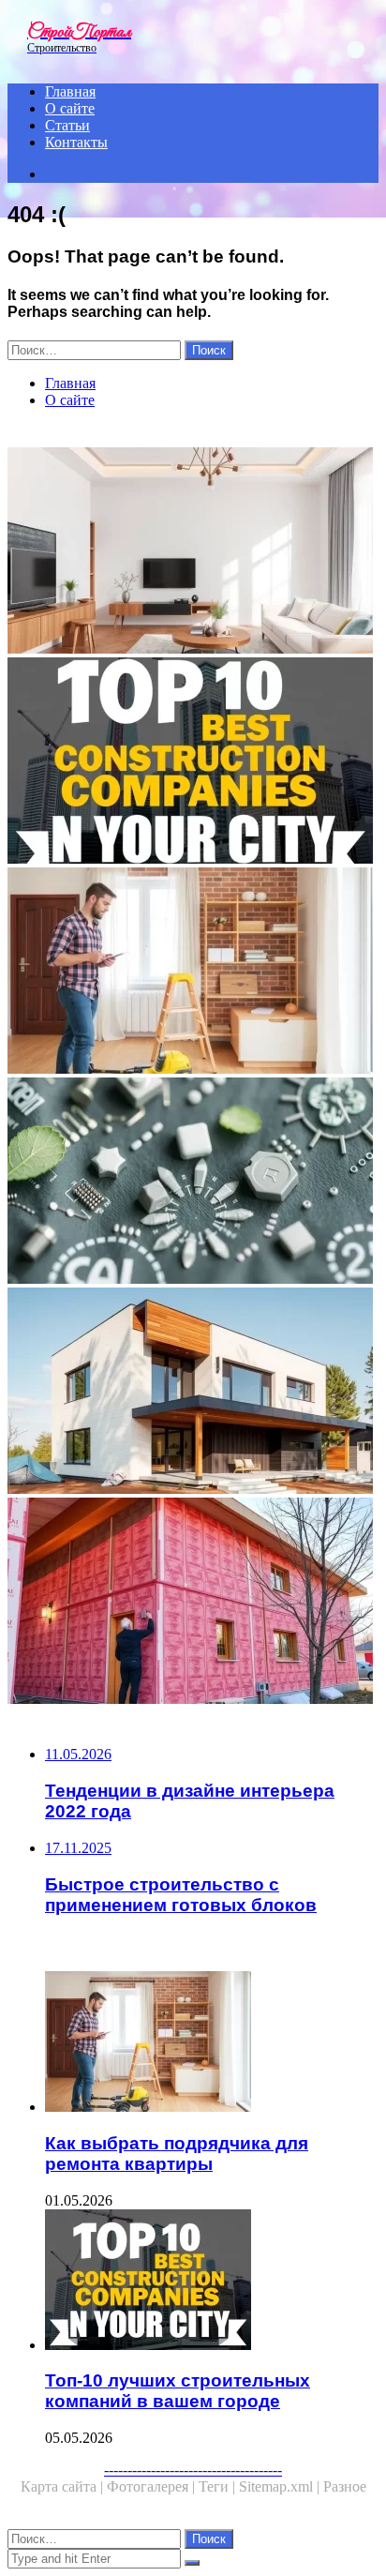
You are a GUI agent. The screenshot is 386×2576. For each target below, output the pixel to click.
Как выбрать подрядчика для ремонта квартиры (177, 2154)
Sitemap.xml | (281, 2486)
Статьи (67, 125)
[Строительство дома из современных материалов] (193, 1393)
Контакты (76, 142)
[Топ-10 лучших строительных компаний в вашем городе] (193, 762)
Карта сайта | (64, 2486)
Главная (70, 91)
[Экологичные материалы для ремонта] (193, 1183)
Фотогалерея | (153, 2486)
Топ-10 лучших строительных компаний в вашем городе (178, 2391)
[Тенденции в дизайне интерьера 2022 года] (193, 552)
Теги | (219, 2486)
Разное (345, 2486)
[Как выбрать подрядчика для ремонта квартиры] (193, 972)
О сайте (70, 108)
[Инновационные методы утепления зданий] (193, 1603)
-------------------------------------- (193, 2470)
